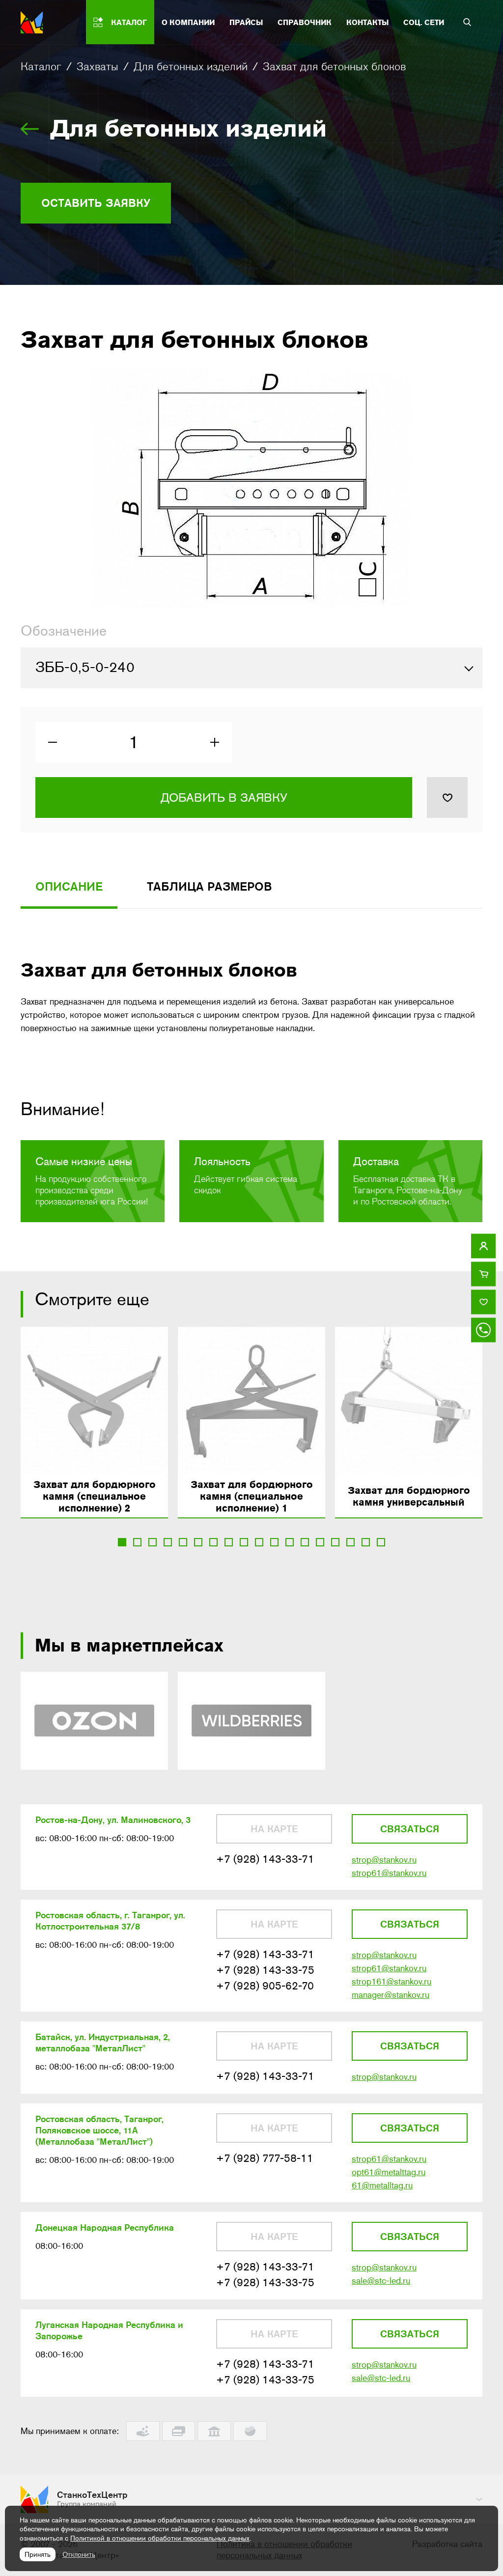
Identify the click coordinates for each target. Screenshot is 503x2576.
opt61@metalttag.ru (389, 2172)
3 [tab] (153, 1542)
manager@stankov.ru (391, 1995)
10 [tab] (259, 1542)
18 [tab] (381, 1542)
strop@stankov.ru (384, 1860)
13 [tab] (305, 1542)
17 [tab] (366, 1542)
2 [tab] (137, 1542)
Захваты (98, 66)
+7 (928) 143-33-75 (265, 1970)
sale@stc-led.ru (381, 2281)
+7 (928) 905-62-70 (265, 1986)
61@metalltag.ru (382, 2185)
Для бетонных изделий (191, 66)
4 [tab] (168, 1542)
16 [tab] (350, 1542)
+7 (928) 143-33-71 (265, 1859)
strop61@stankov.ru (389, 1873)
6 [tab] (198, 1542)
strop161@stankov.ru (391, 1982)
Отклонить (79, 2554)
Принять (38, 2554)
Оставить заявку (96, 203)
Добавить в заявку (224, 798)
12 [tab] (290, 1542)
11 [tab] (274, 1542)
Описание (69, 886)
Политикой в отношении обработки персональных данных (160, 2538)
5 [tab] (183, 1542)
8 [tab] (229, 1542)
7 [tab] (213, 1542)
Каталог (41, 66)
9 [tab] (244, 1542)
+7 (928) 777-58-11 (265, 2158)
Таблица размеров (210, 886)
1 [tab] (122, 1542)
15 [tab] (335, 1542)
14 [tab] (320, 1542)
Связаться (410, 1829)
